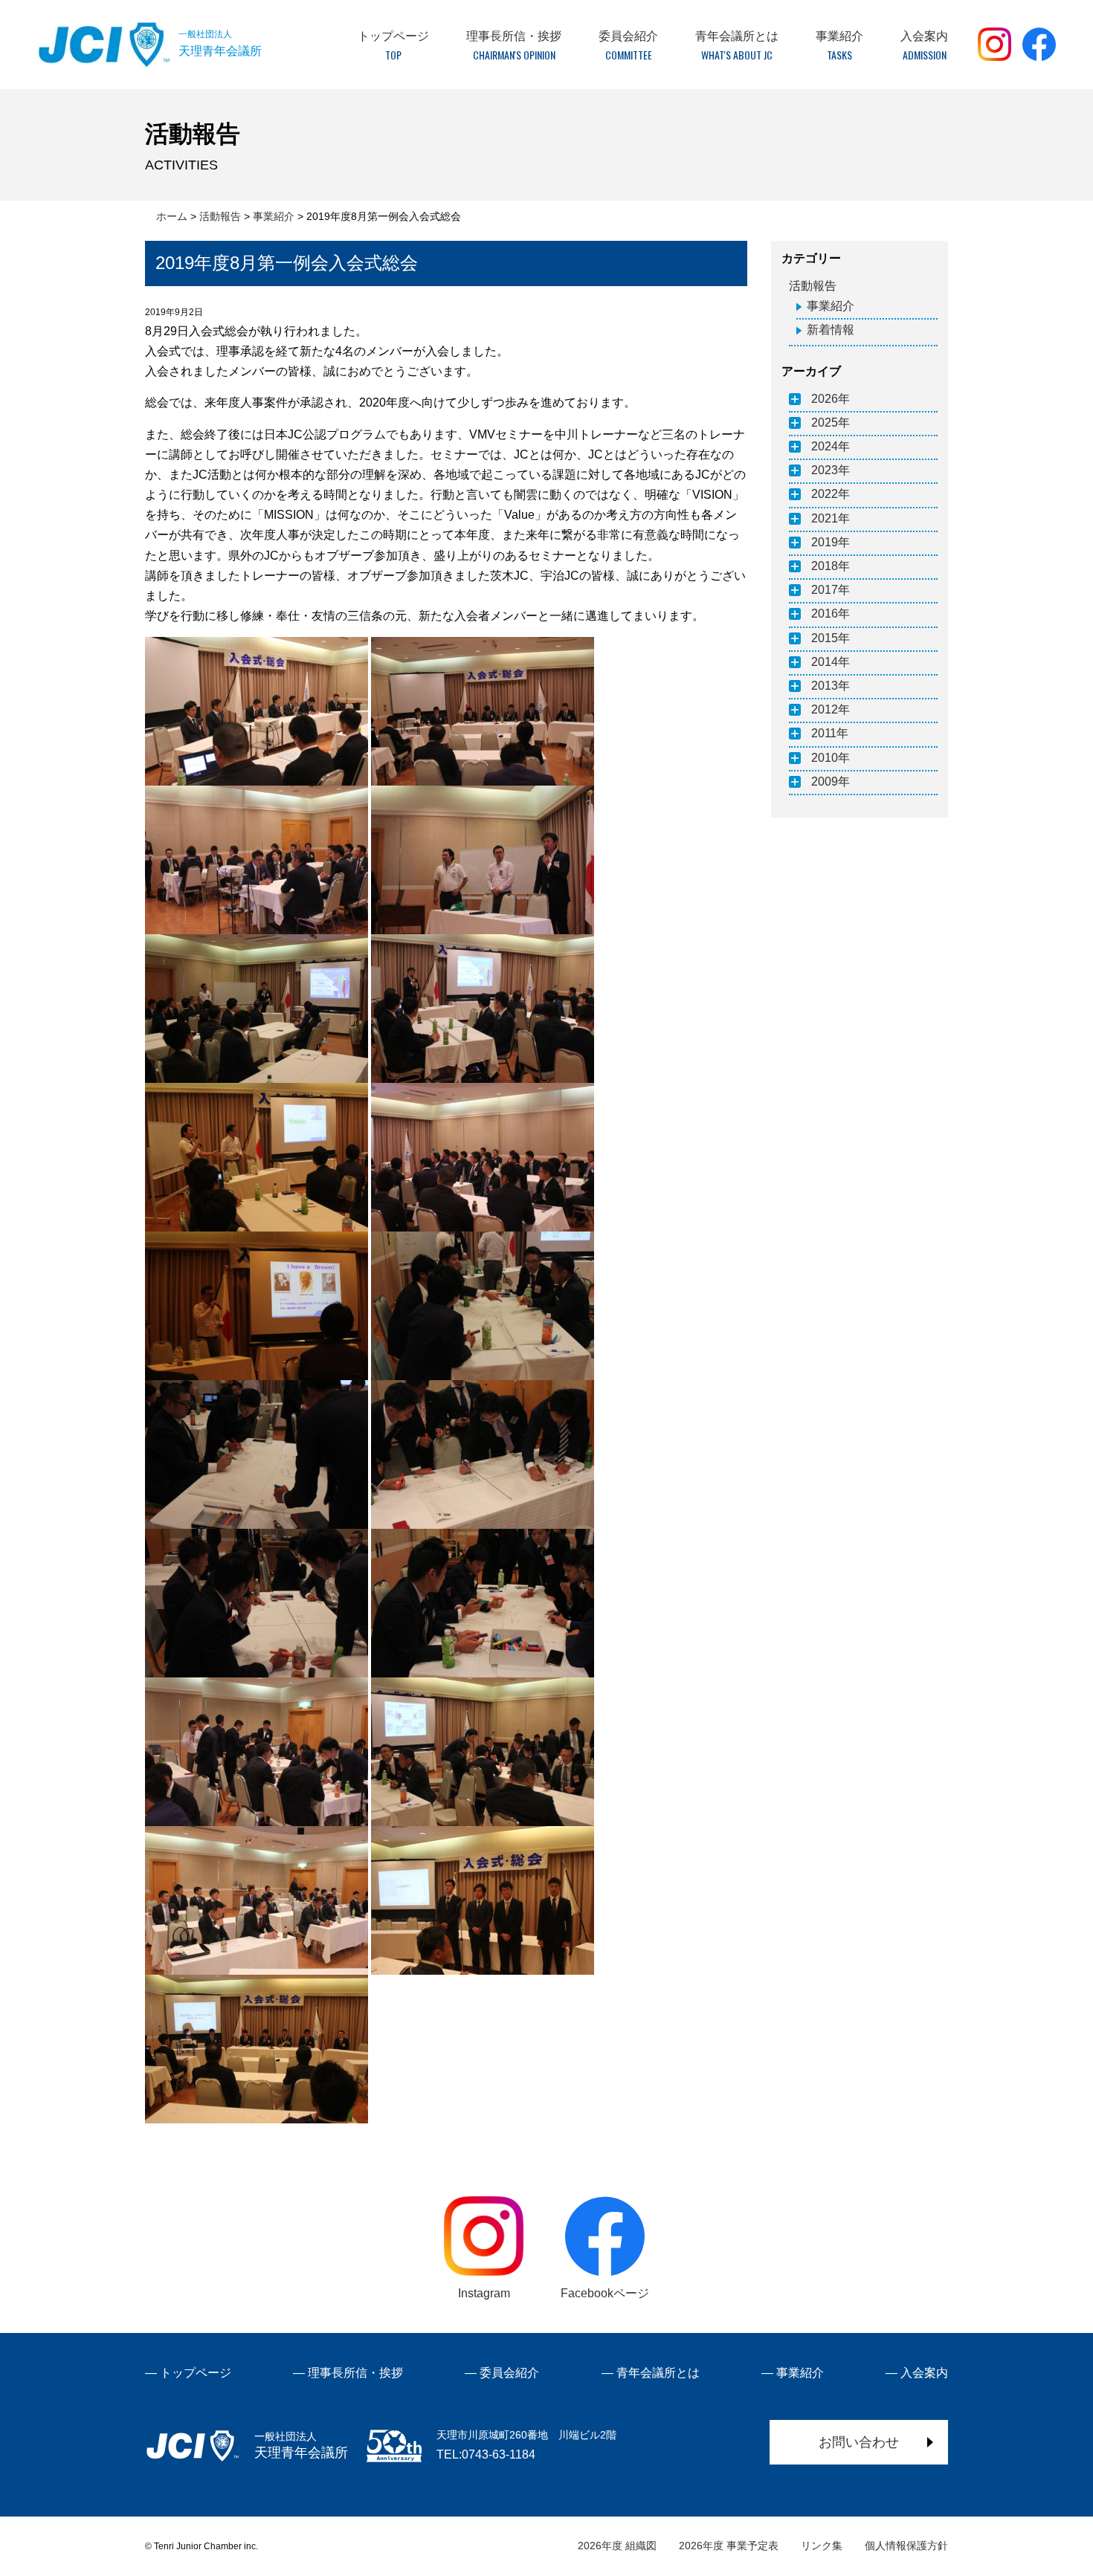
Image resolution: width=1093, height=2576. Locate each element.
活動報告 (813, 286)
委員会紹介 (509, 2373)
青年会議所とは (658, 2373)
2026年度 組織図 (617, 2546)
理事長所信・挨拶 (355, 2373)
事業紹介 (831, 306)
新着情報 (831, 330)
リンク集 (822, 2546)
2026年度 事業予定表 (729, 2546)
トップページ (196, 2373)
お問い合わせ (859, 2442)
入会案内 (924, 2373)
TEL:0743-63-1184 (486, 2454)
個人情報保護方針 (906, 2546)
